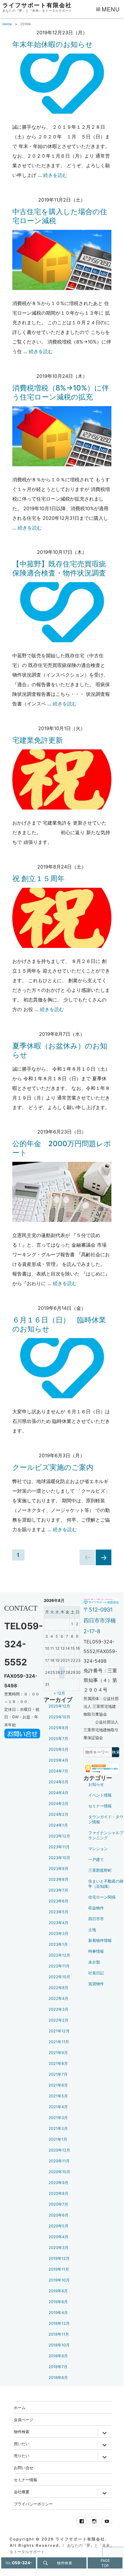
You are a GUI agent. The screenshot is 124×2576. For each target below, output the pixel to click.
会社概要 (22, 2492)
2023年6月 (59, 1901)
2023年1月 (58, 1944)
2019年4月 (58, 2313)
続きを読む (55, 175)
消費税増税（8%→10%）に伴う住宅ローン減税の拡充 (61, 392)
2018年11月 (59, 2334)
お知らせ (96, 1784)
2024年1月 (58, 1825)
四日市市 (96, 1919)
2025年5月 (59, 1749)
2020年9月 (59, 2183)
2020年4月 (59, 2237)
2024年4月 (59, 1793)
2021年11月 (59, 2042)
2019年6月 (58, 2302)
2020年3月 (59, 2248)
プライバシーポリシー (33, 2504)
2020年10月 (59, 2172)
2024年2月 (59, 1814)
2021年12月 (59, 2031)
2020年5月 (59, 2226)
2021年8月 (58, 2064)
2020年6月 (59, 2215)
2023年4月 (59, 1923)
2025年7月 (58, 1739)
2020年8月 (59, 2193)
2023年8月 (59, 1879)
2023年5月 (59, 1912)
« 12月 (59, 1693)
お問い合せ (24, 2468)
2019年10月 (59, 2280)
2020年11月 (59, 2161)
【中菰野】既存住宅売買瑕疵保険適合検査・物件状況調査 (59, 568)
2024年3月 (59, 1804)
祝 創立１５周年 (38, 879)
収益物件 (96, 1908)
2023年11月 (59, 1847)
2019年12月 (59, 2258)
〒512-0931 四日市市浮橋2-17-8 (100, 1620)
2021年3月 (58, 2118)
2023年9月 (59, 1869)
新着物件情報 (100, 1940)
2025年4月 (59, 1760)
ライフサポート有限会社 (37, 5)
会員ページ (24, 2419)
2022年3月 (59, 2009)
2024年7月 (58, 1771)
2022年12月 (59, 1955)
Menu (111, 9)
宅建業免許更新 (38, 740)
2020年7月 (58, 2204)
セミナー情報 (100, 1806)
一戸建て (96, 1860)
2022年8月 (59, 1988)
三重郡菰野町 (100, 1870)
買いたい (22, 2443)
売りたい (22, 2456)
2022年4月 (59, 1999)
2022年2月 (59, 2020)
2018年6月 (58, 2378)
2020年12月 (59, 2150)
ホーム (20, 2407)
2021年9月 (58, 2053)
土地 (92, 1930)
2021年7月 (58, 2074)
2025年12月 (59, 1706)
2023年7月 (58, 1890)
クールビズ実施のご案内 (53, 1467)
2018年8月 (58, 2356)
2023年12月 (59, 1836)
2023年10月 (59, 1858)
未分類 (94, 1962)
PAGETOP (105, 2563)
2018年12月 (59, 2323)
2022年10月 (59, 1977)
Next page (102, 1565)
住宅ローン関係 (102, 1897)
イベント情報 (100, 1795)
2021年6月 (58, 2085)
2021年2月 (58, 2129)
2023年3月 (59, 1934)
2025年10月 (59, 1717)
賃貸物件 (96, 1984)
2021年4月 (58, 2107)
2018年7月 (58, 2367)
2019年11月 (59, 2269)
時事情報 (96, 1951)
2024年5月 (59, 1782)
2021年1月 (58, 2139)
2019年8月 (58, 2291)
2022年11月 (59, 1966)
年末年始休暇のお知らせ (53, 44)
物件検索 (22, 2431)
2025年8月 (59, 1728)
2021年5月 (58, 2096)
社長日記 (96, 1973)
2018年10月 (59, 2345)
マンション (98, 1849)
